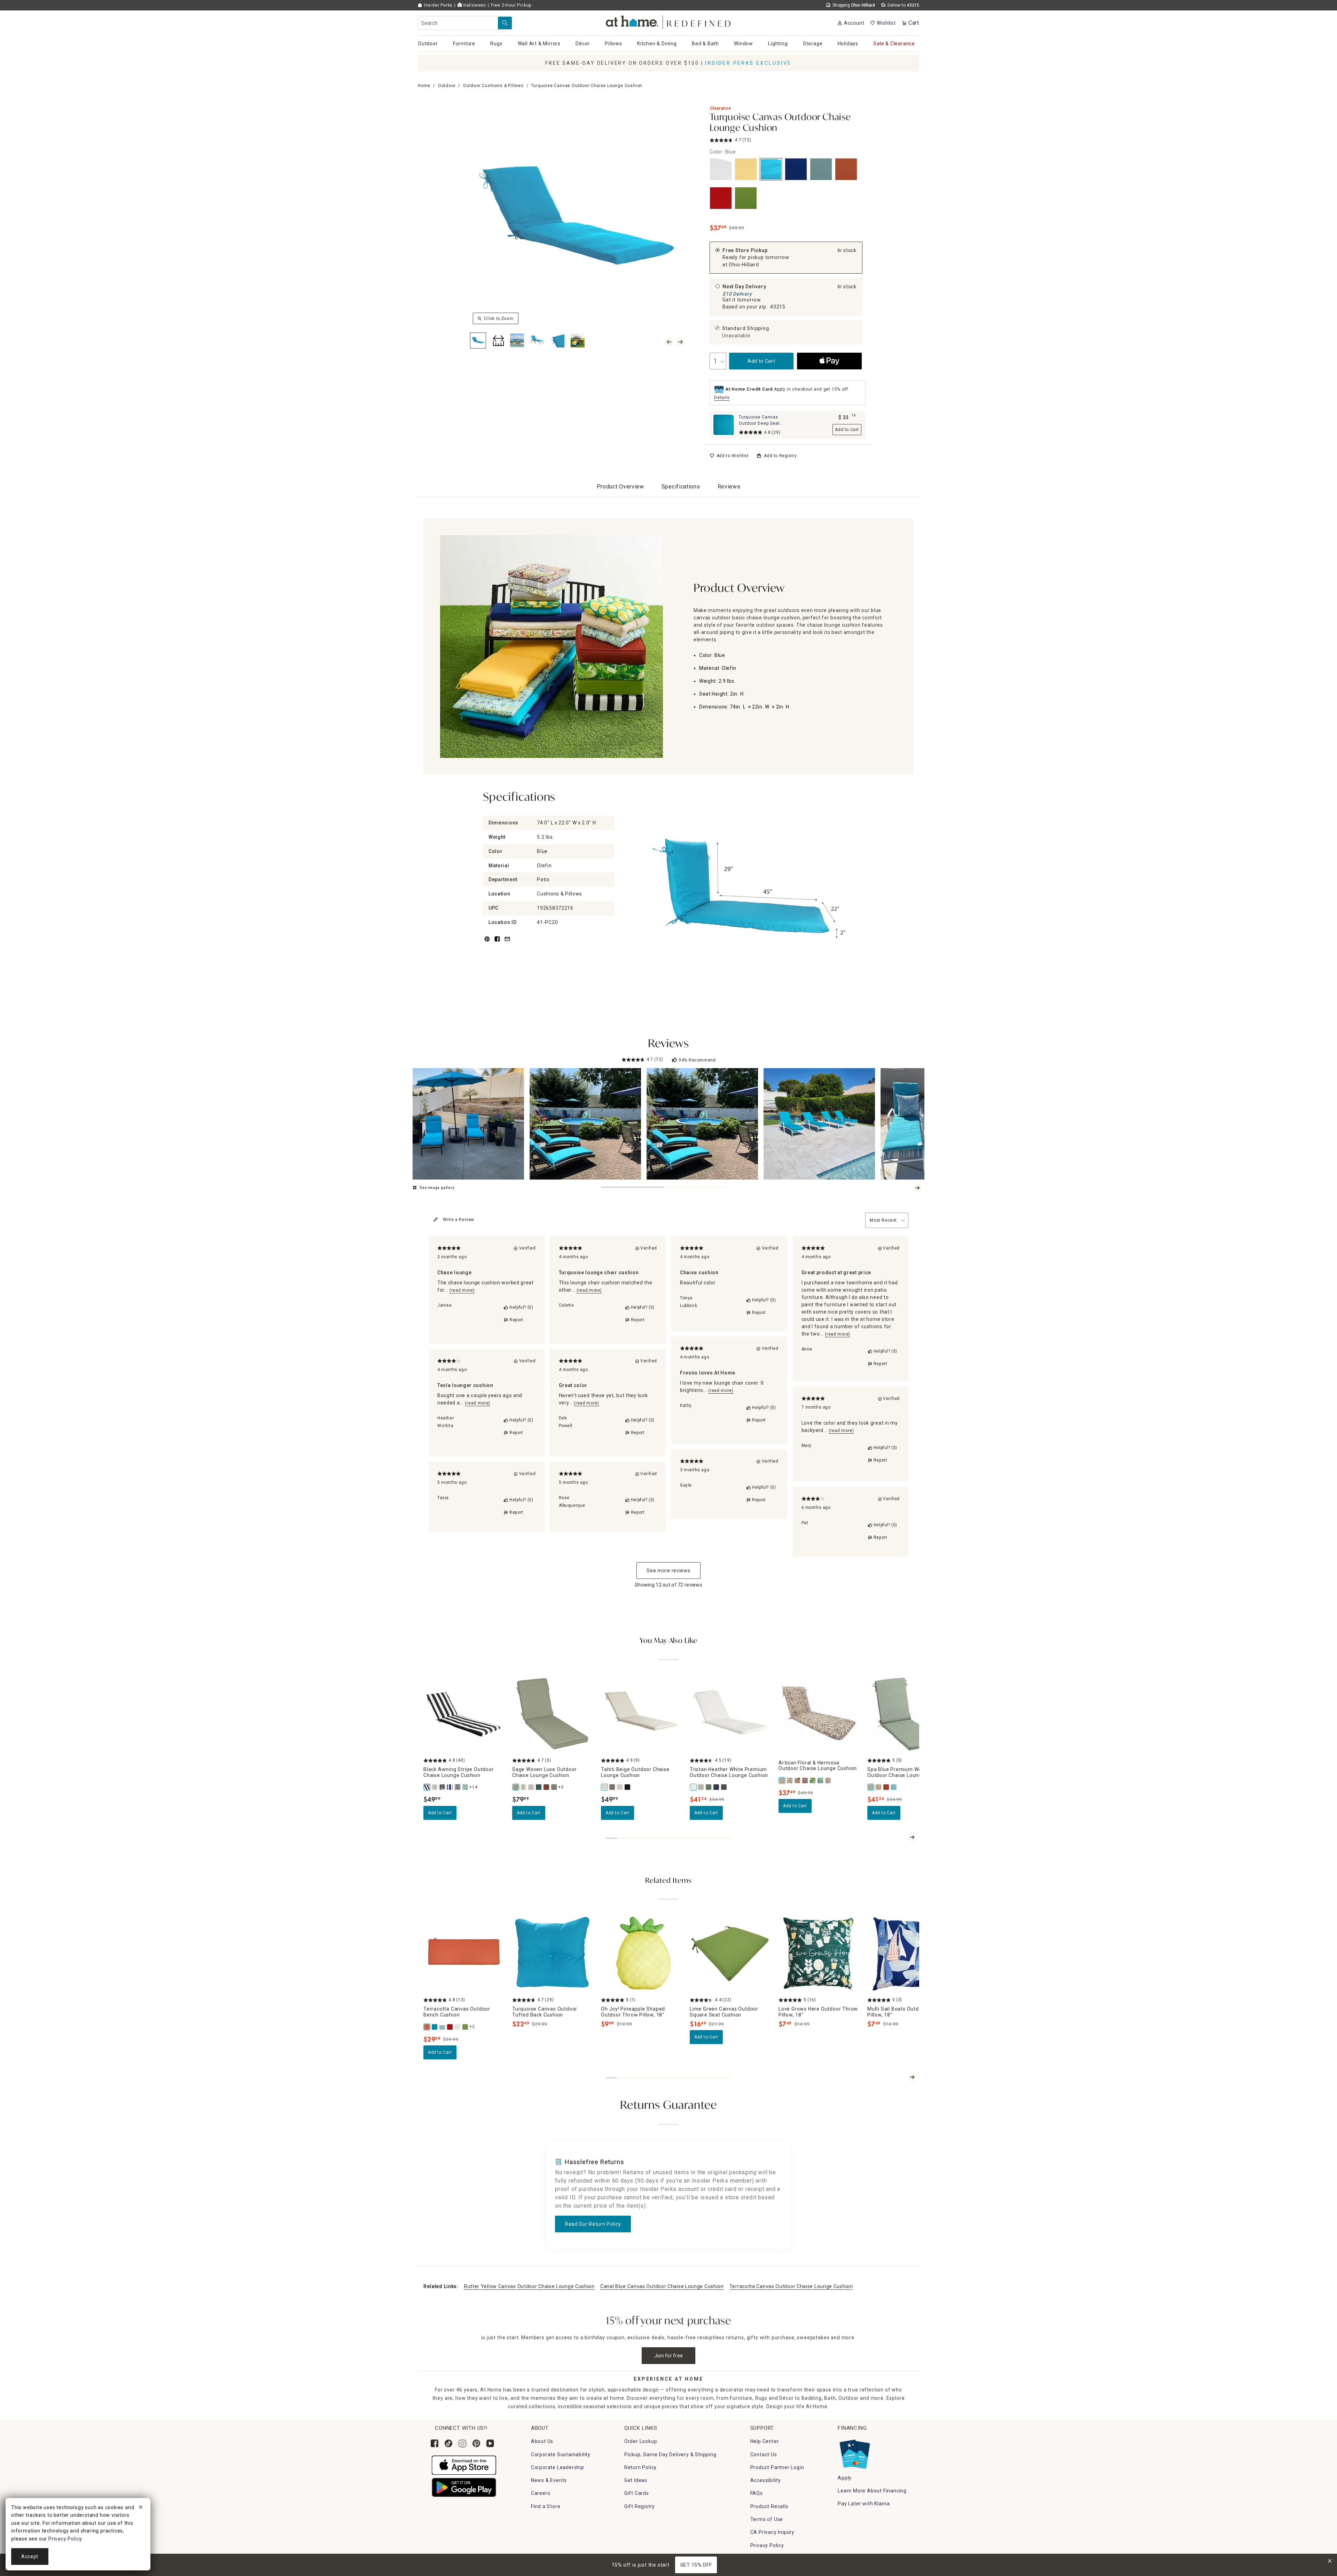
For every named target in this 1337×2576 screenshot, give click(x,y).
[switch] (729, 456)
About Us (542, 2441)
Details (722, 398)
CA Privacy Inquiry (772, 2532)
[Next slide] (917, 1188)
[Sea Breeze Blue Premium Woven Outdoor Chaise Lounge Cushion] (894, 1787)
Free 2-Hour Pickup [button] (511, 5)
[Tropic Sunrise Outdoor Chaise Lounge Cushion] (798, 1780)
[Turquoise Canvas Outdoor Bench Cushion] (435, 2027)
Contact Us (764, 2454)
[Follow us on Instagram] (462, 2443)
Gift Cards (637, 2493)
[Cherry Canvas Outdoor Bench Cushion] (450, 2027)
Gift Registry (640, 2506)
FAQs (757, 2493)
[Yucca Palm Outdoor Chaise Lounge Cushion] (813, 1780)
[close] (141, 2508)
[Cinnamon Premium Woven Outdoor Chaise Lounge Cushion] (886, 1787)
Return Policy (640, 2467)
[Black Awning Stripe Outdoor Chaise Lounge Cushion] (427, 1787)
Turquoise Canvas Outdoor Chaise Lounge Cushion (780, 123)
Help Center (765, 2441)
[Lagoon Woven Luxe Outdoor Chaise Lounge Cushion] (539, 1787)
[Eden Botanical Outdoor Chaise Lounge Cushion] (821, 1780)
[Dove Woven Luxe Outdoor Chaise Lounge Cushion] (531, 1787)
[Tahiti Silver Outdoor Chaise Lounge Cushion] (620, 1787)
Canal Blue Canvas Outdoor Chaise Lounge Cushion (662, 2286)
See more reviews (668, 1571)
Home (424, 86)
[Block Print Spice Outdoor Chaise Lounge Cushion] (805, 1780)
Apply (845, 2478)
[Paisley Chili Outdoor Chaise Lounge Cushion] (458, 1787)
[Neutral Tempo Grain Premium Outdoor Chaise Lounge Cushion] (879, 1787)
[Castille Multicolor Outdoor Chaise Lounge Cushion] (435, 1787)
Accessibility (766, 2480)
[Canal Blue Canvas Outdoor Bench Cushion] (443, 2027)
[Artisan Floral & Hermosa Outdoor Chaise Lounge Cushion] (782, 1780)
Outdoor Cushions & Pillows (493, 86)
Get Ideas (636, 2480)
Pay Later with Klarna (864, 2504)
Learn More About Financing (872, 2491)
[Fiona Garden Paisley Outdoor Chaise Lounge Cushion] (790, 1780)
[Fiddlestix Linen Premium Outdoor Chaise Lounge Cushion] (701, 1787)
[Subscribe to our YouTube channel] (490, 2443)
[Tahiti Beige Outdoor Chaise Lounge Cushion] (605, 1787)
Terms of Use (767, 2519)
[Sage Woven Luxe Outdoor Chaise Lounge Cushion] (516, 1787)
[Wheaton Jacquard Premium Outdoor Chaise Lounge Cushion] (717, 1787)
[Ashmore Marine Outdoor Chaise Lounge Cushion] (443, 1787)
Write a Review (459, 1220)
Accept (30, 2557)
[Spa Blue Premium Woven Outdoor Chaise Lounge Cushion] (871, 1787)
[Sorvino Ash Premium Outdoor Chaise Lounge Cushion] (724, 1787)
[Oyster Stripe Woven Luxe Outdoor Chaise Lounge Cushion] (524, 1787)
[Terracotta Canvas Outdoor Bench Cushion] (427, 2027)
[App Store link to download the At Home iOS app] (464, 2465)
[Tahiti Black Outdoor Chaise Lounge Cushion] (628, 1787)
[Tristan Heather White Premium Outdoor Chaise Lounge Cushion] (694, 1787)
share (497, 943)
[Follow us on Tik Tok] (448, 2443)
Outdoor (447, 86)
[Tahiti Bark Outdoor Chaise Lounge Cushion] (612, 1787)
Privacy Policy (767, 2545)
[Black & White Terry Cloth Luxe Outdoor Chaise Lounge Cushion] (554, 1787)
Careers (541, 2493)
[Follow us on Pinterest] (476, 2443)
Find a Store (546, 2506)
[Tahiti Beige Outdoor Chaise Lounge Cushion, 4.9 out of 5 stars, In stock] (641, 1714)
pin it (487, 943)
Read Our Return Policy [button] (593, 2224)
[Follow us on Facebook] (435, 2443)
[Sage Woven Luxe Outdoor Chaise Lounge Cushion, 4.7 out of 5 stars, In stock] (552, 1714)
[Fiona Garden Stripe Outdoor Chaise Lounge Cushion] (828, 1780)
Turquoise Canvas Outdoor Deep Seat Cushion (759, 423)
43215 (778, 307)
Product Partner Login (777, 2467)
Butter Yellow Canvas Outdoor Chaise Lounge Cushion (529, 2286)
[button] (669, 21)
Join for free (669, 2356)
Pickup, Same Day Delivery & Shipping (670, 2454)
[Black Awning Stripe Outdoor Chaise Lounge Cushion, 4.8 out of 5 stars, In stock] (464, 1714)
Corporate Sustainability (561, 2454)
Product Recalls (769, 2506)
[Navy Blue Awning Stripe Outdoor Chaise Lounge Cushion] (450, 1787)
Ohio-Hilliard (744, 265)
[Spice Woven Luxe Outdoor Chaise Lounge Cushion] (547, 1787)
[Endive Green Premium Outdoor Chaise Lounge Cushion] (709, 1787)
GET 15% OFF (696, 2565)
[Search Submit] (505, 23)
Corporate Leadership (558, 2467)
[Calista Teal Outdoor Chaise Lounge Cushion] (466, 1787)
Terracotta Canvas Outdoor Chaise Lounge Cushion (791, 2286)
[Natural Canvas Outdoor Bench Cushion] (458, 2027)
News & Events (549, 2480)
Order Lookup (641, 2441)
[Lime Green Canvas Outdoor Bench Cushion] (466, 2027)
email (507, 943)
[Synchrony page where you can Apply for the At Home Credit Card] (854, 2453)
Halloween (474, 5)
